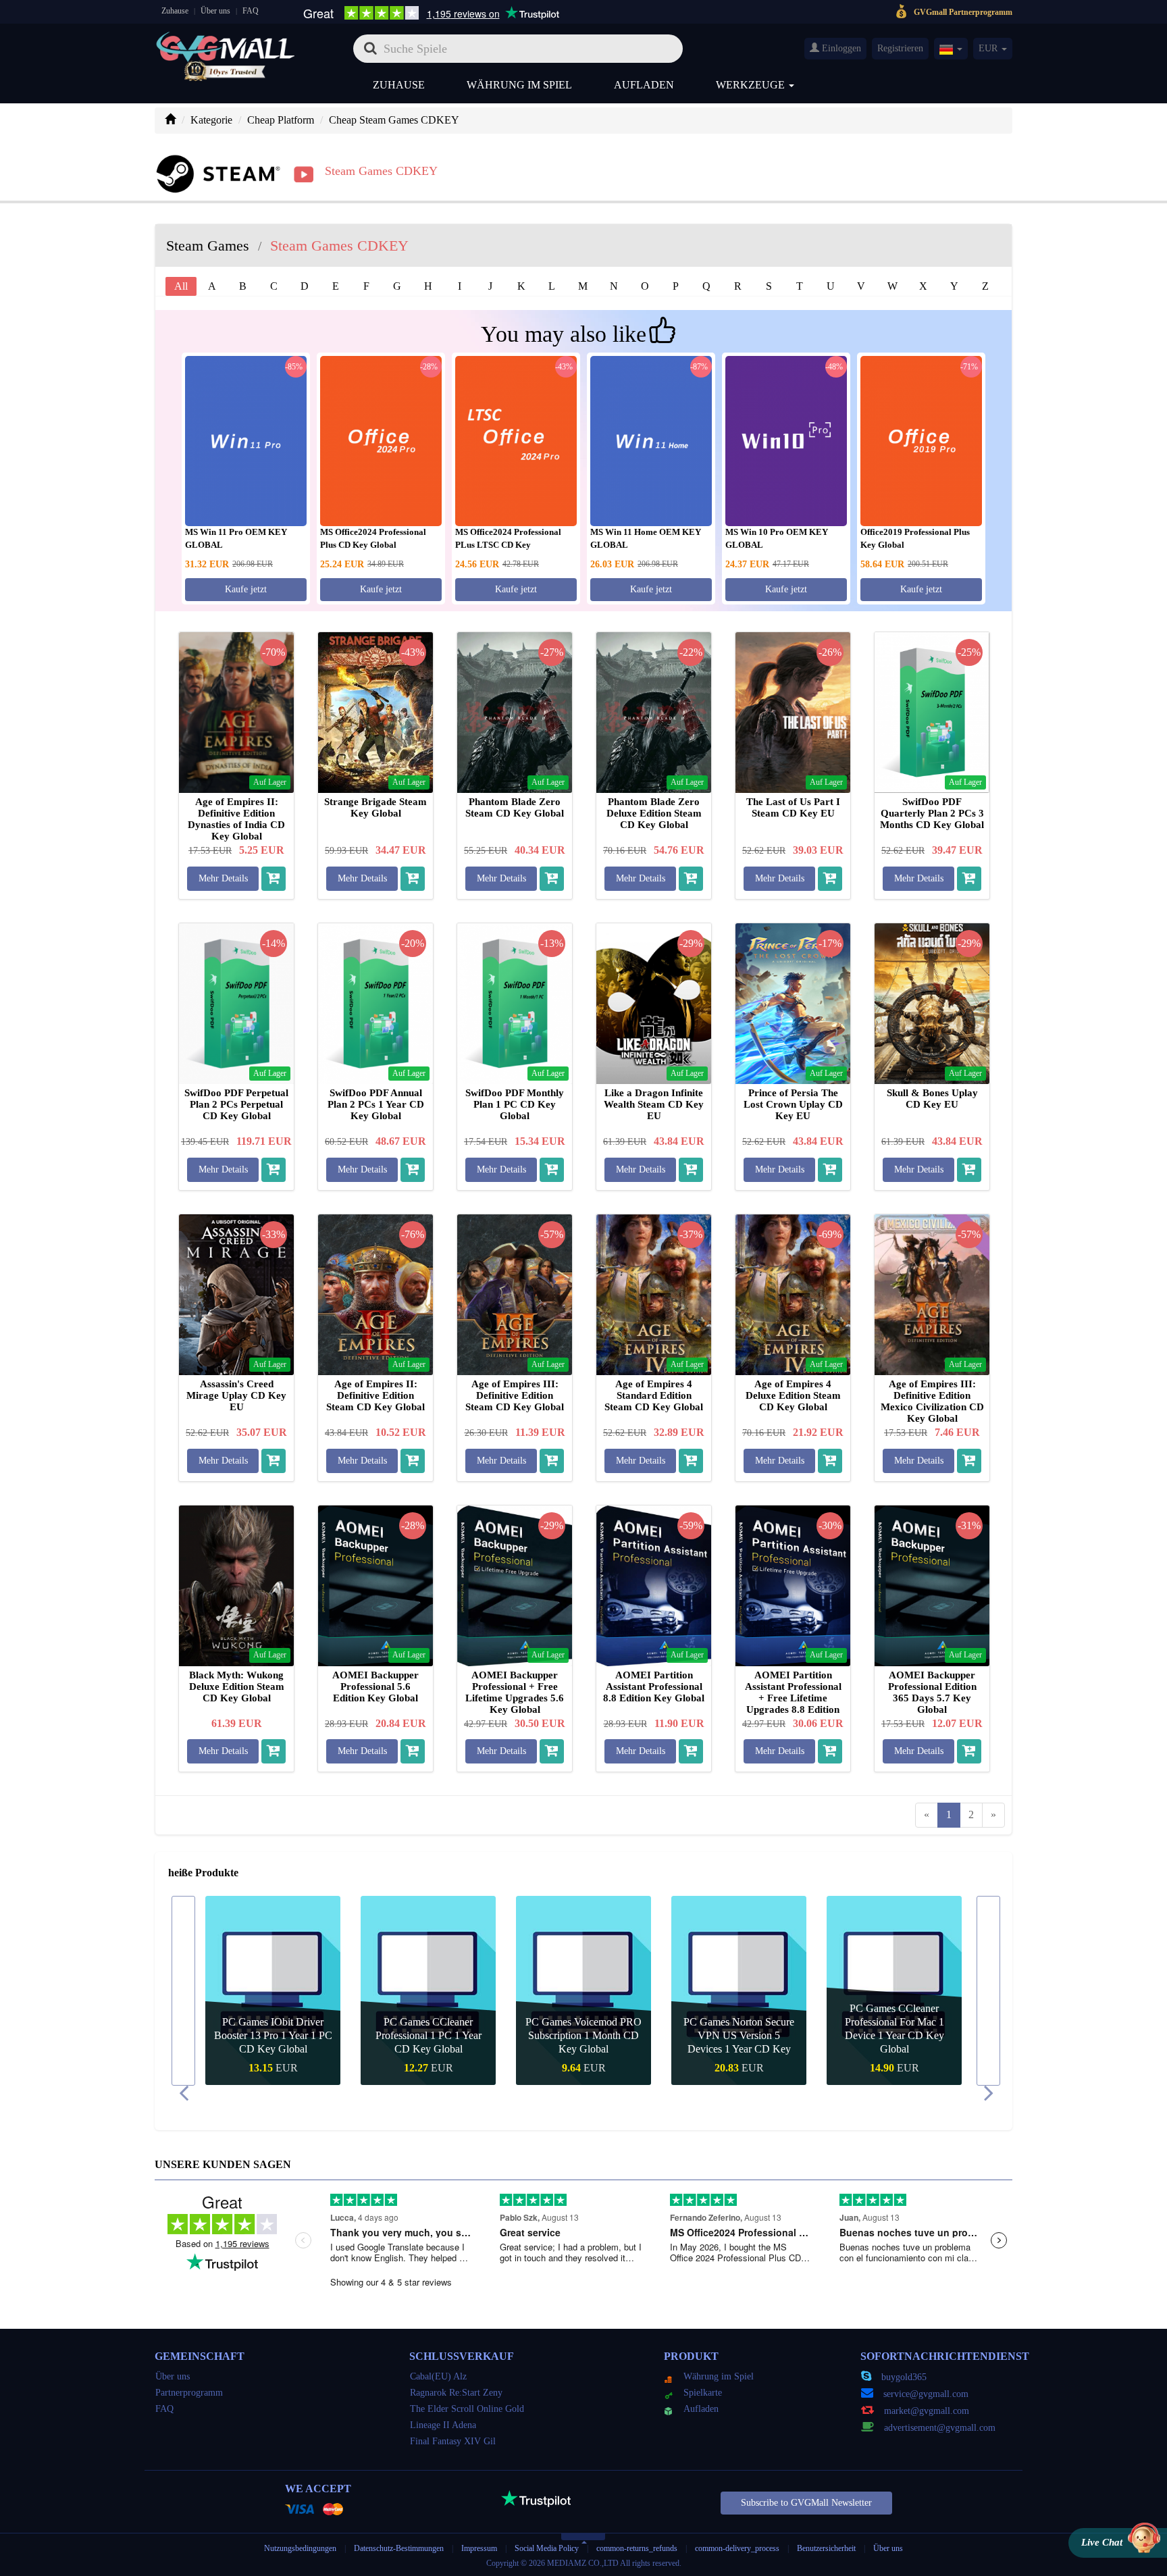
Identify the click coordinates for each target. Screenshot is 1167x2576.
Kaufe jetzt (246, 589)
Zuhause (175, 11)
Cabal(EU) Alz (438, 2376)
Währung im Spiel (519, 85)
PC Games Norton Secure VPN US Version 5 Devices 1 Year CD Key (739, 2035)
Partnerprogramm (189, 2393)
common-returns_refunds (637, 2548)
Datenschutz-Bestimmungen (400, 2548)
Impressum (479, 2548)
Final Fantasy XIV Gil (453, 2441)
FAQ (251, 11)
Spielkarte (703, 2393)
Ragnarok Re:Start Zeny (456, 2393)
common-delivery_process (737, 2548)
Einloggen (840, 48)
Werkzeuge (752, 85)
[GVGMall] (226, 44)
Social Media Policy (547, 2548)
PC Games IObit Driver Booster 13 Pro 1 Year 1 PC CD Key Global (273, 2035)
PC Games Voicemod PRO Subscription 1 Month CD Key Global (583, 2035)
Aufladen (644, 85)
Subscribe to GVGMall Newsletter (806, 2503)
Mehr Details (223, 878)
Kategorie (211, 120)
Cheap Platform (281, 120)
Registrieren (900, 48)
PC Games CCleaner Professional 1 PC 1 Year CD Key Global (429, 2035)
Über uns (215, 11)
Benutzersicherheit (826, 2548)
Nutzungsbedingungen (300, 2548)
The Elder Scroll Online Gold (467, 2409)
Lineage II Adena (443, 2425)
